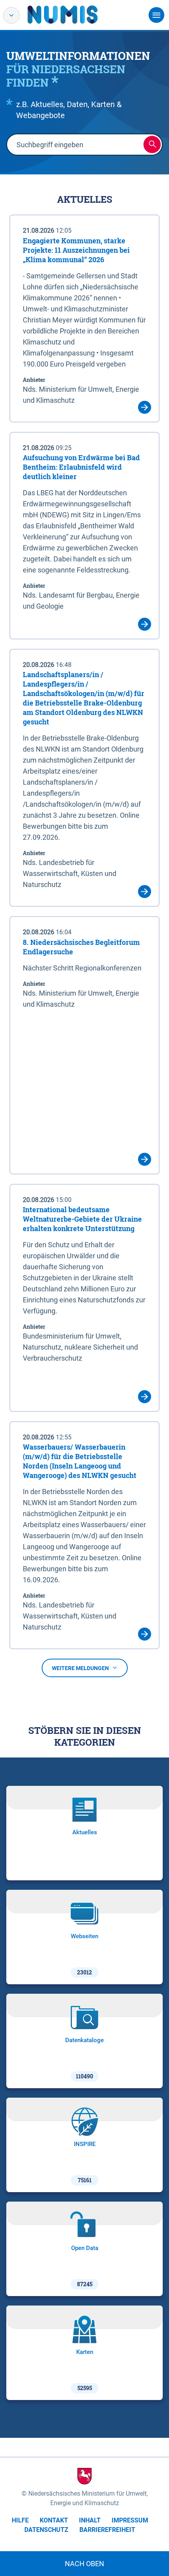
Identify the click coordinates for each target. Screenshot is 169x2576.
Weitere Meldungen (80, 1668)
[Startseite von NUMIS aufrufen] (74, 15)
